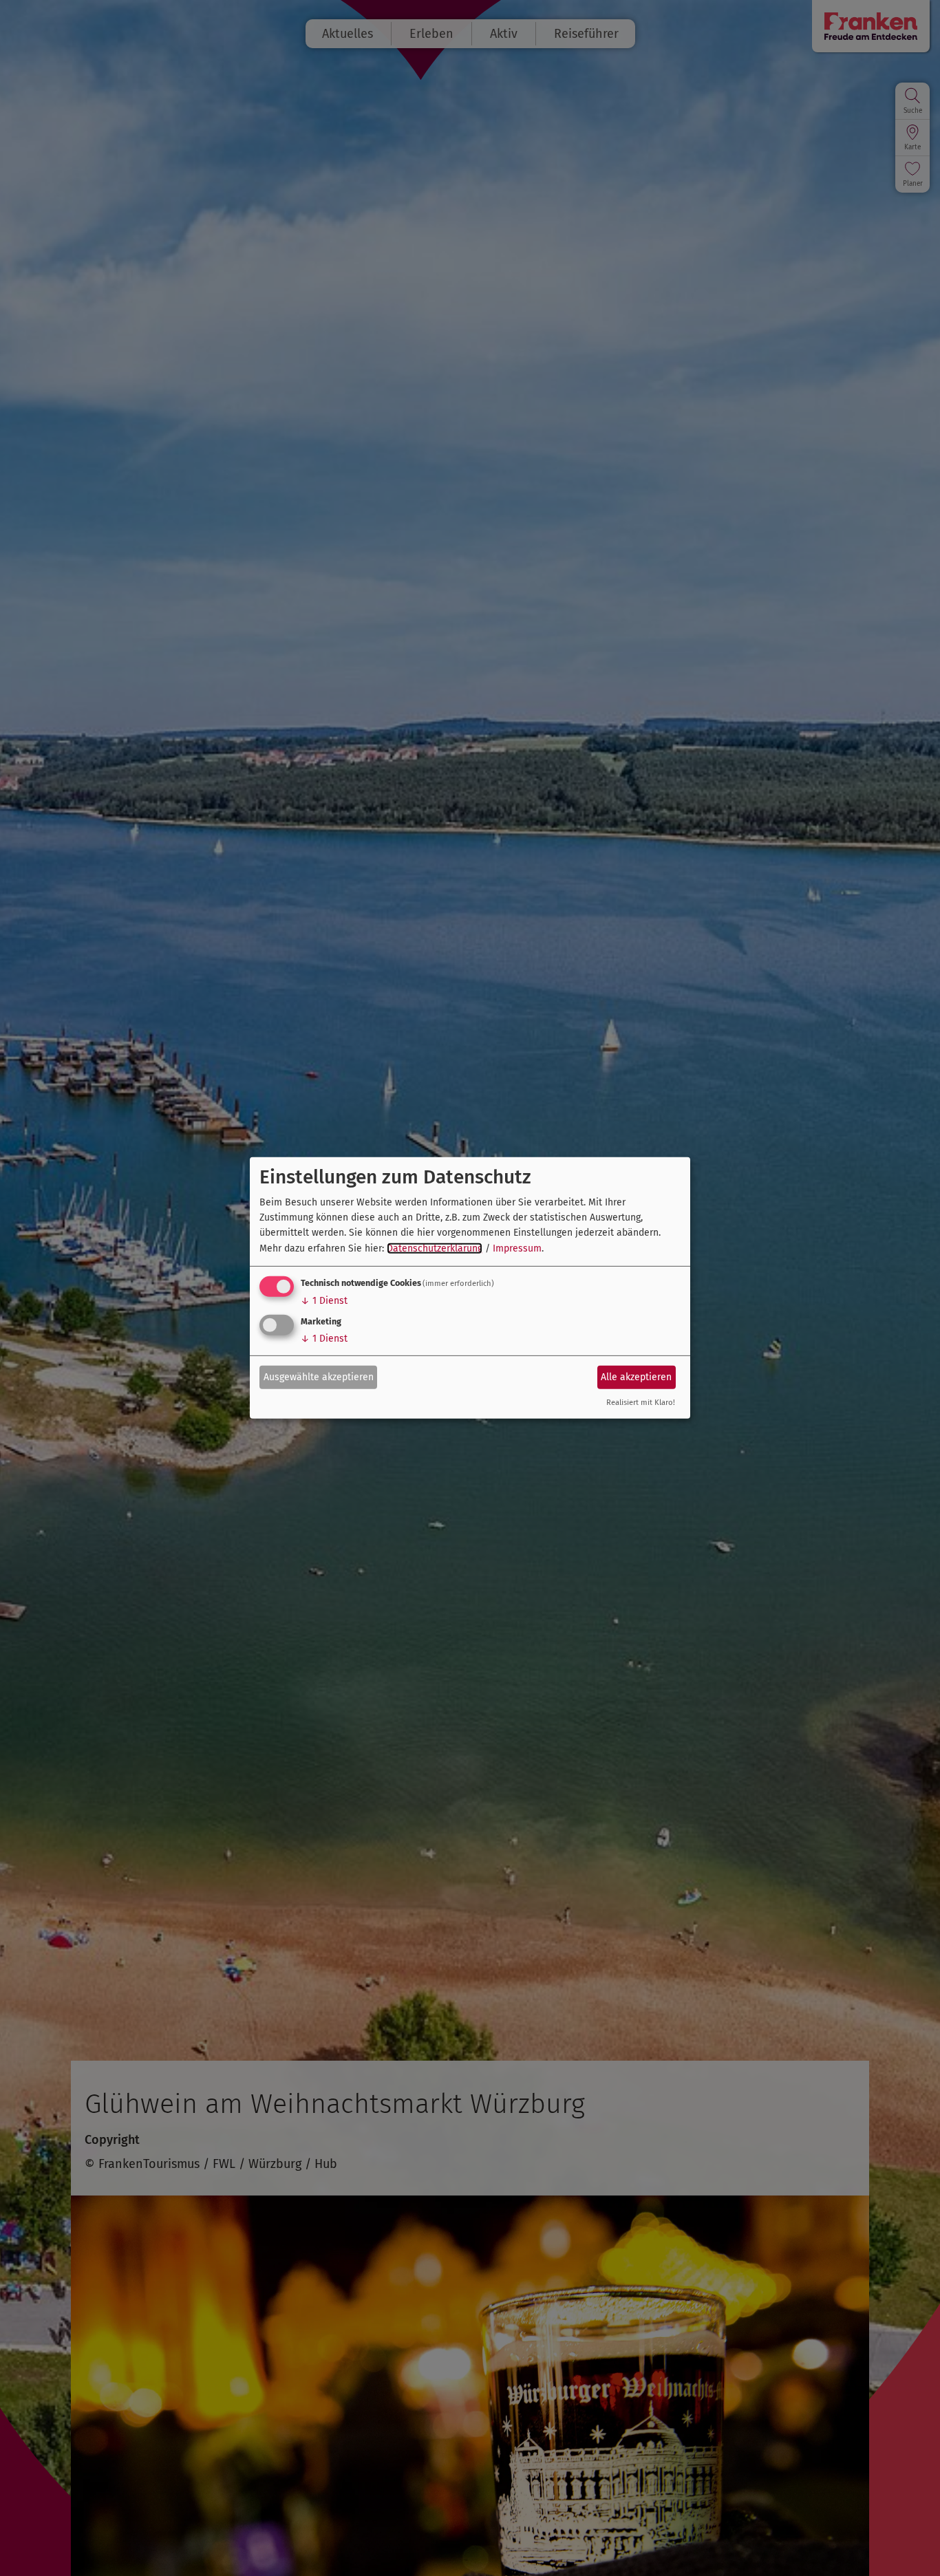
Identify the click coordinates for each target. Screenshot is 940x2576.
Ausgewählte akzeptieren (319, 1376)
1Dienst (324, 1301)
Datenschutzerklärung (435, 1248)
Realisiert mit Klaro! (641, 1403)
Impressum (517, 1248)
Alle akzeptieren (636, 1376)
